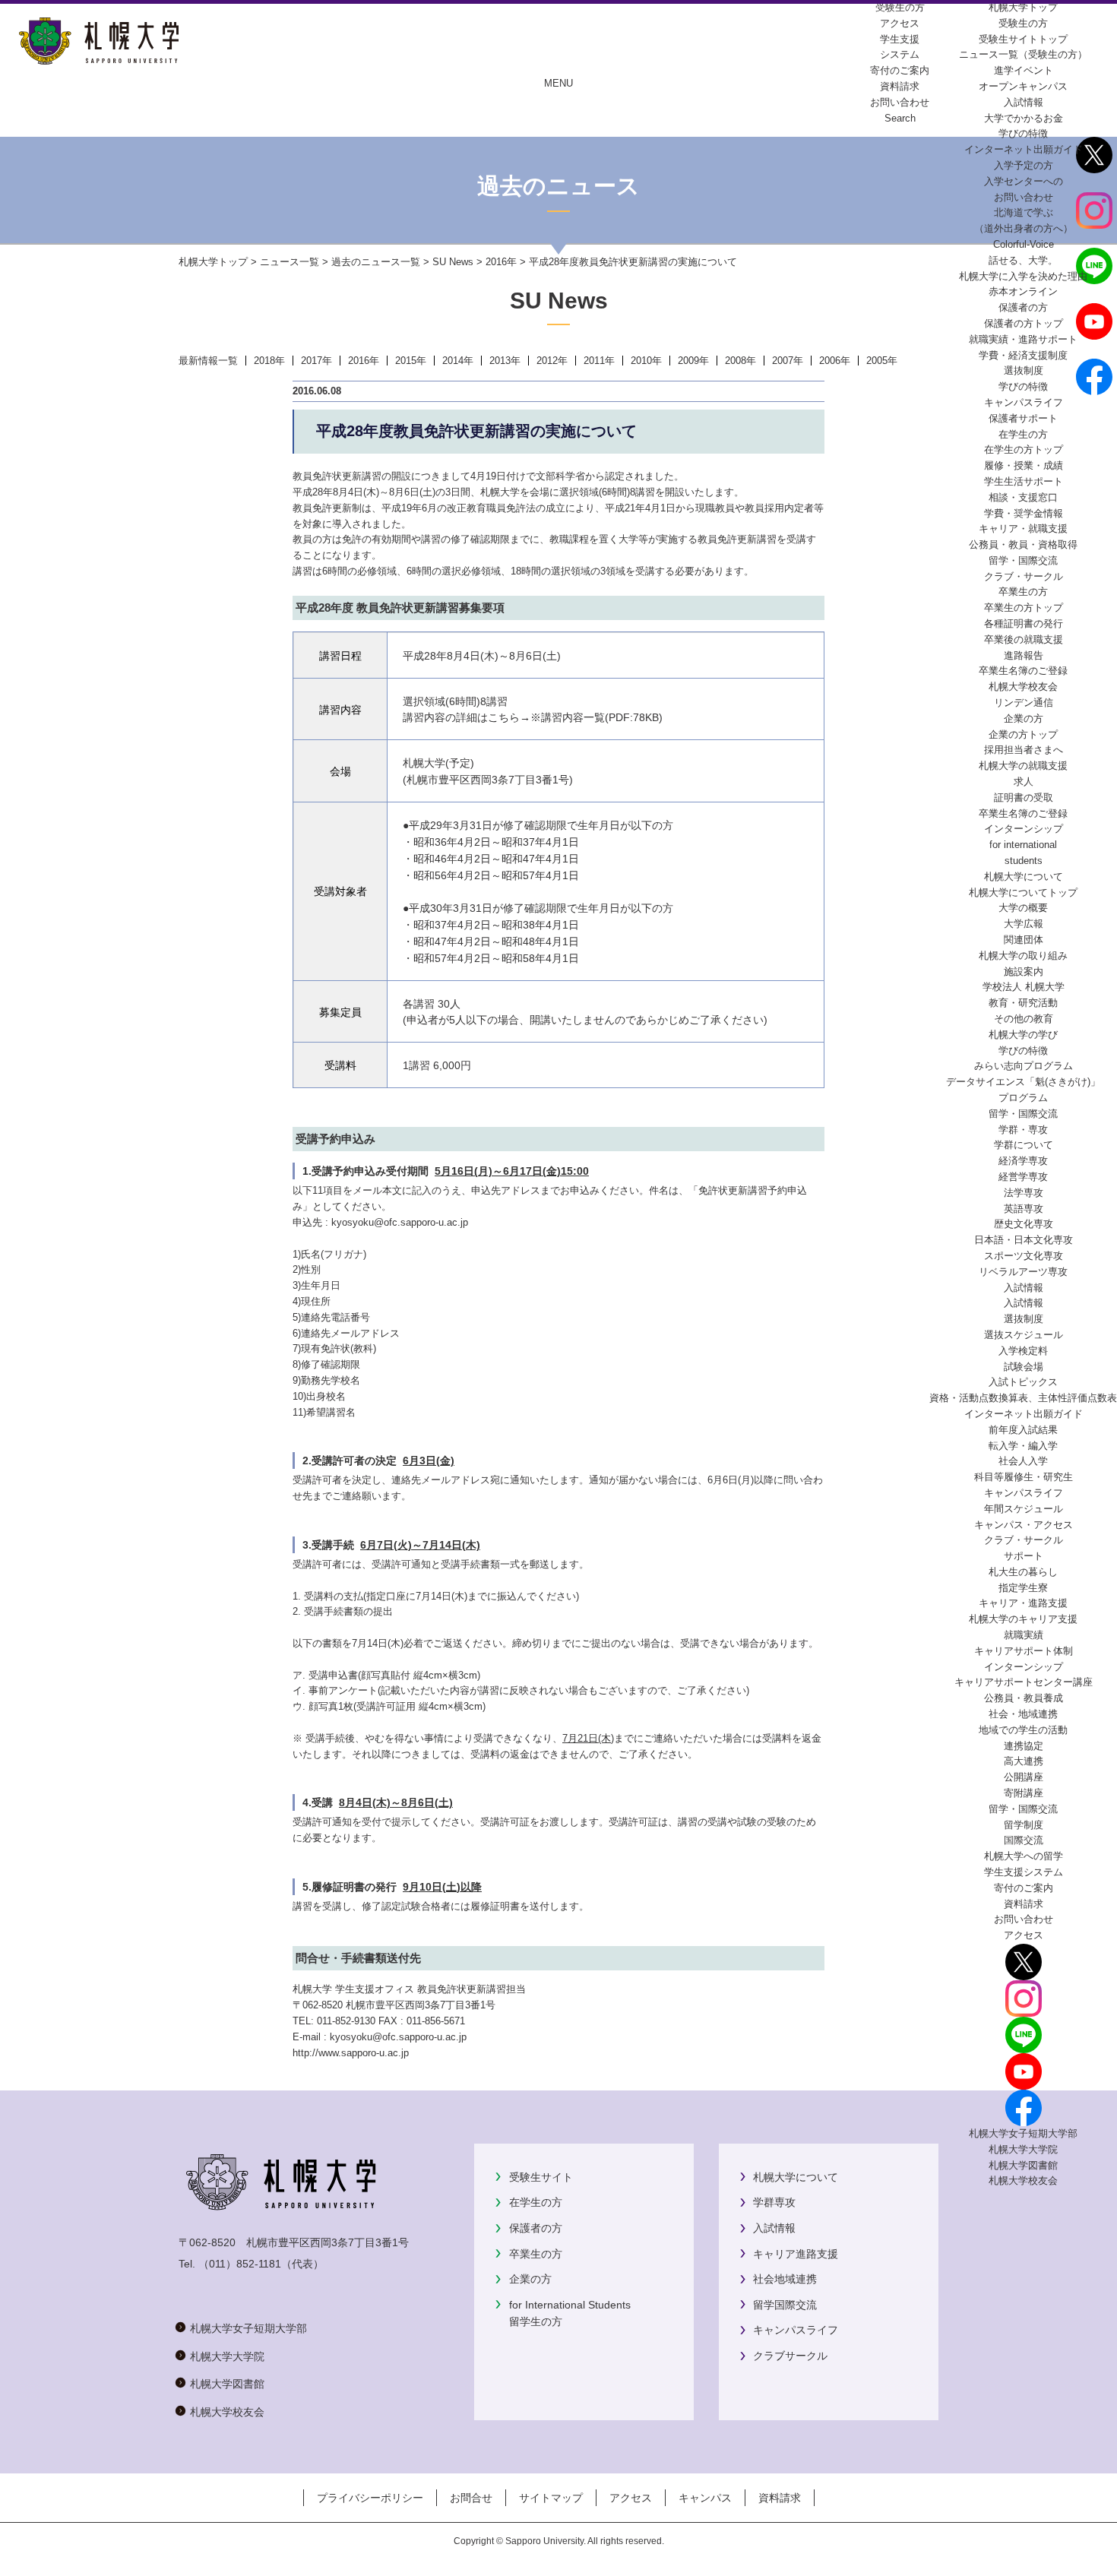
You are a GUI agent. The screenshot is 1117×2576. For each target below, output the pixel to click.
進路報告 (1024, 655)
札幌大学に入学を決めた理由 (1023, 276)
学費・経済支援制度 (1023, 355)
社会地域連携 (785, 2279)
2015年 (411, 361)
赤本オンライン (1023, 291)
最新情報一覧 (208, 361)
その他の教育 (1024, 1019)
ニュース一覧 (290, 262)
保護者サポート (1023, 418)
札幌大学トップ (1023, 7)
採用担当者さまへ (1024, 750)
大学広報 (1024, 924)
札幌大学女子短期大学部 (1023, 2133)
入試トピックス (1023, 1382)
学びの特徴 (1023, 133)
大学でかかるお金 (1024, 118)
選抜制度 (1024, 370)
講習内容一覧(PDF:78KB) (602, 718)
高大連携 (1024, 1761)
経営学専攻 (1023, 1177)
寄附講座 (1024, 1793)
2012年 (552, 361)
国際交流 (1024, 1840)
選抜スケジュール (1024, 1335)
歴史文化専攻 (1024, 1224)
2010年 (646, 361)
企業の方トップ (1023, 734)
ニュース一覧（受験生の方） (1023, 54)
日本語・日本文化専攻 (1024, 1240)
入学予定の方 (1024, 165)
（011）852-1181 (240, 2264)
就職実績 (1024, 1635)
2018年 (269, 361)
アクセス (1024, 1935)
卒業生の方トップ (1024, 608)
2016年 (501, 262)
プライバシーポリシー (370, 2498)
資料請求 (1024, 1904)
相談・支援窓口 (1023, 497)
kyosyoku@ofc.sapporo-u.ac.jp (400, 1222)
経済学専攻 (1023, 1161)
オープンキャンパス (1023, 86)
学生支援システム (1024, 1872)
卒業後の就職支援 (1024, 639)
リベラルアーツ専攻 (1023, 1272)
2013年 (505, 361)
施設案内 (1024, 972)
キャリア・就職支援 (1023, 528)
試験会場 (1024, 1367)
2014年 (458, 361)
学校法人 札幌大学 (1024, 987)
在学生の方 (536, 2202)
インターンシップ (1024, 829)
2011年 (599, 361)
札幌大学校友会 (1023, 687)
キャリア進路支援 (796, 2254)
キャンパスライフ (1024, 402)
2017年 (316, 361)
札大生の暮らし (1023, 1572)
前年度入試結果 (1023, 1430)
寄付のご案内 (1024, 1888)
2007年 (788, 361)
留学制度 (1024, 1825)
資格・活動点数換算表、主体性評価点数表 (1023, 1398)
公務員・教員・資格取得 (1023, 544)
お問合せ (471, 2498)
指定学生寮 (1023, 1588)
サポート (1024, 1556)
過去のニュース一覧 (376, 262)
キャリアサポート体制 (1024, 1651)
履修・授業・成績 (1024, 465)
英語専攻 (1024, 1209)
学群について (1024, 1145)
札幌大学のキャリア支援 (1023, 1619)
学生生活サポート (1024, 481)
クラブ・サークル (1024, 576)
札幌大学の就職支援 (1023, 766)
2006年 (835, 361)
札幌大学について (796, 2177)
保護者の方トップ (1024, 323)
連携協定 (1024, 1746)
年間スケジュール (1024, 1509)
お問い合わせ (1024, 1919)
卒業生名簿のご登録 (1023, 671)
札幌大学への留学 (1024, 1856)
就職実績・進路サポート (1023, 339)
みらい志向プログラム (1024, 1066)
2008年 (740, 361)
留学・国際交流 (1023, 560)
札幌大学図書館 (1023, 2165)
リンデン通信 (1024, 703)
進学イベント (1024, 70)
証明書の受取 (1024, 797)
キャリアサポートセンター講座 (1024, 1682)
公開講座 (1024, 1777)
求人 (1024, 782)
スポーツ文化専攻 (1024, 1256)
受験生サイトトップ (1023, 39)
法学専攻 (1024, 1193)
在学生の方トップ (1024, 449)
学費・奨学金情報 (1024, 513)
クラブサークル (790, 2356)
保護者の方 (536, 2228)
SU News (453, 262)
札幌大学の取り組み (1023, 956)
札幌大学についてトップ (1023, 892)
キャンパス (705, 2498)
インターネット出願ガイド (1024, 149)
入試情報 (1024, 102)
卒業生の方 (536, 2254)
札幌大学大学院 (1023, 2149)
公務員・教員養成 (1024, 1698)
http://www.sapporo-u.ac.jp (351, 2053)
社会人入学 (1023, 1461)
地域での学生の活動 (1023, 1730)
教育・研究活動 (1023, 1003)
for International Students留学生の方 (570, 2313)
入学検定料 (1023, 1351)
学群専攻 (774, 2202)
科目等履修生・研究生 (1024, 1477)
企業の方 (530, 2279)
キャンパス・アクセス (1024, 1525)
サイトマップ (551, 2498)
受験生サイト (541, 2177)
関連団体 (1024, 940)
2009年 (693, 361)
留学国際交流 (785, 2305)
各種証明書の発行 (1024, 623)
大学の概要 (1023, 908)
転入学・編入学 (1023, 1446)
